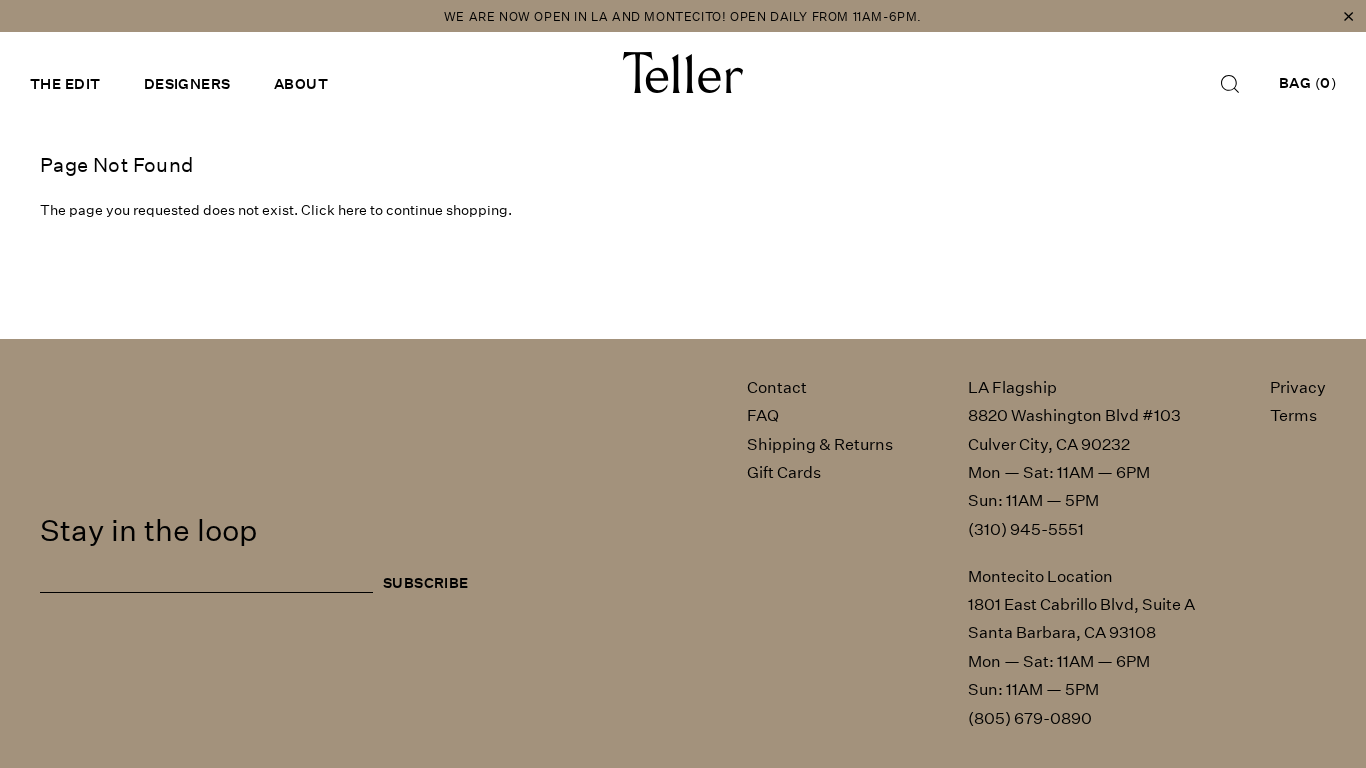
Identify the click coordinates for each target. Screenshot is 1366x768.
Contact (777, 387)
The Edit (65, 84)
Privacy (1298, 387)
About (301, 84)
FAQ (763, 415)
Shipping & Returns (820, 444)
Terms (1293, 415)
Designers (187, 84)
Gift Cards (784, 472)
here (352, 210)
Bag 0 (1307, 83)
